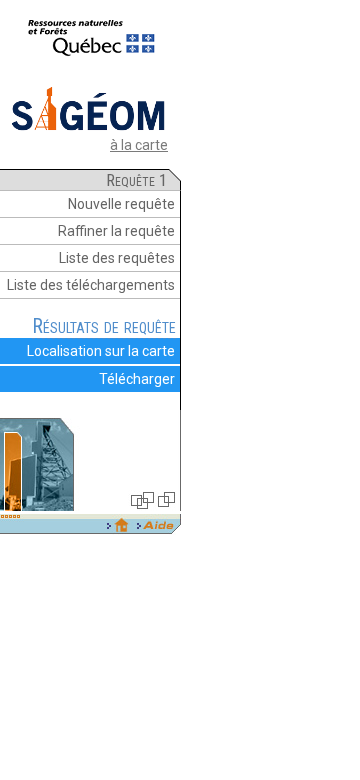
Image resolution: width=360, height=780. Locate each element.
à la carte (139, 145)
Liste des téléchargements (91, 285)
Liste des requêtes (117, 258)
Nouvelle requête (121, 204)
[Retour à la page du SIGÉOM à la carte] (88, 129)
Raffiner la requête (116, 231)
